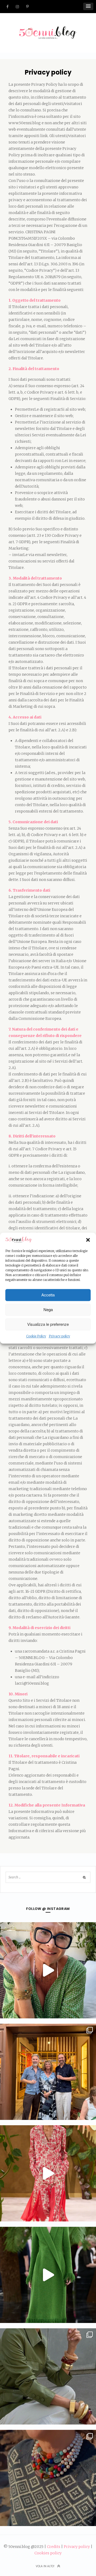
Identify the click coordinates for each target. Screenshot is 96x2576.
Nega (48, 1310)
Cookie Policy (36, 1336)
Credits (54, 2547)
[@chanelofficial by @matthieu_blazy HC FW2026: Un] (48, 2173)
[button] (88, 1240)
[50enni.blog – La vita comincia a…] (48, 30)
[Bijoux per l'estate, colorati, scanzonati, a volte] (48, 2478)
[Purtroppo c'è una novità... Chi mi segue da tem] (48, 1970)
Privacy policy (59, 1336)
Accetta (48, 1295)
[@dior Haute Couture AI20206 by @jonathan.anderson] (48, 2275)
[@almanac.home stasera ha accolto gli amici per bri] (48, 2072)
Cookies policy (48, 2553)
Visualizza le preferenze (48, 1324)
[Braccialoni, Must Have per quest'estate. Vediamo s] (48, 2376)
